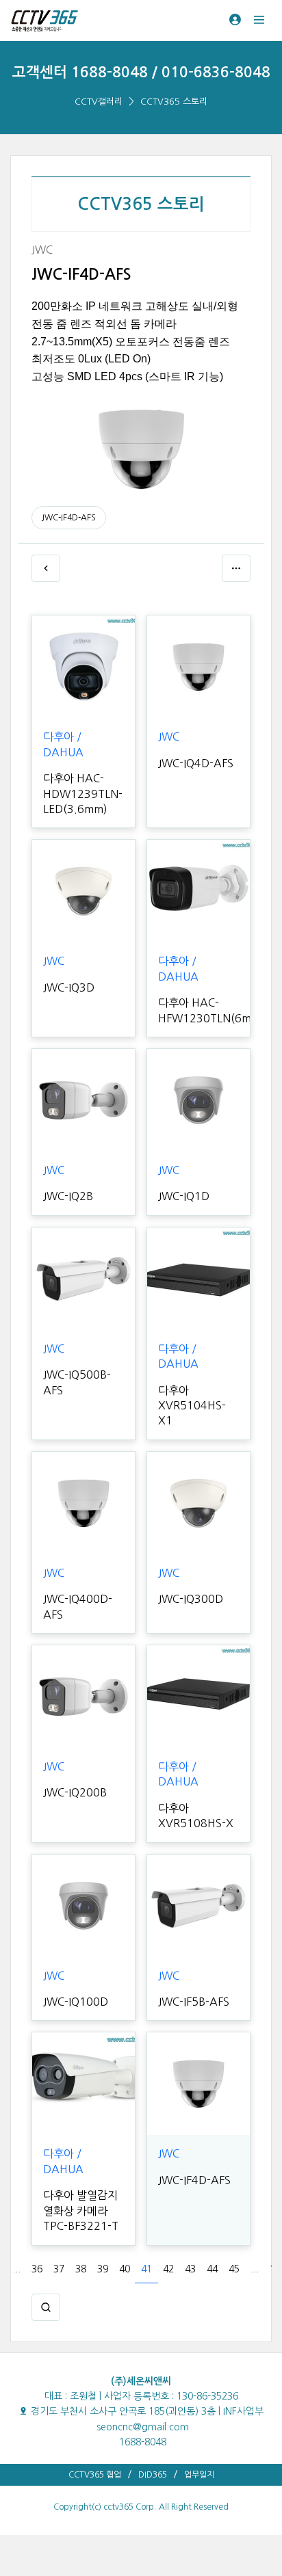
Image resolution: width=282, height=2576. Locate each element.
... (16, 2269)
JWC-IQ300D (191, 1599)
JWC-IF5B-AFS (194, 2002)
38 (81, 2269)
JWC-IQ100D (76, 2002)
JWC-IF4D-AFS (69, 518)
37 (59, 2269)
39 (103, 2269)
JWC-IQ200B (75, 1792)
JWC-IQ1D (184, 1196)
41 (146, 2269)
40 (125, 2269)
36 (37, 2269)
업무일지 (199, 2475)
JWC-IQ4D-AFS (196, 763)
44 (212, 2269)
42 (168, 2269)
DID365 (153, 2475)
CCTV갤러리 (99, 102)
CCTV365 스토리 (174, 102)
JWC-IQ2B (68, 1196)
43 (190, 2269)
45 (234, 2269)
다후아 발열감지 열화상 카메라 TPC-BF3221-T (81, 2210)
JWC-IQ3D (69, 987)
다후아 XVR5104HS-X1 (192, 1406)
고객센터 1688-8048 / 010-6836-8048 (141, 72)
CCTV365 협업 (95, 2475)
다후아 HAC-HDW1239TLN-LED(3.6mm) (83, 794)
